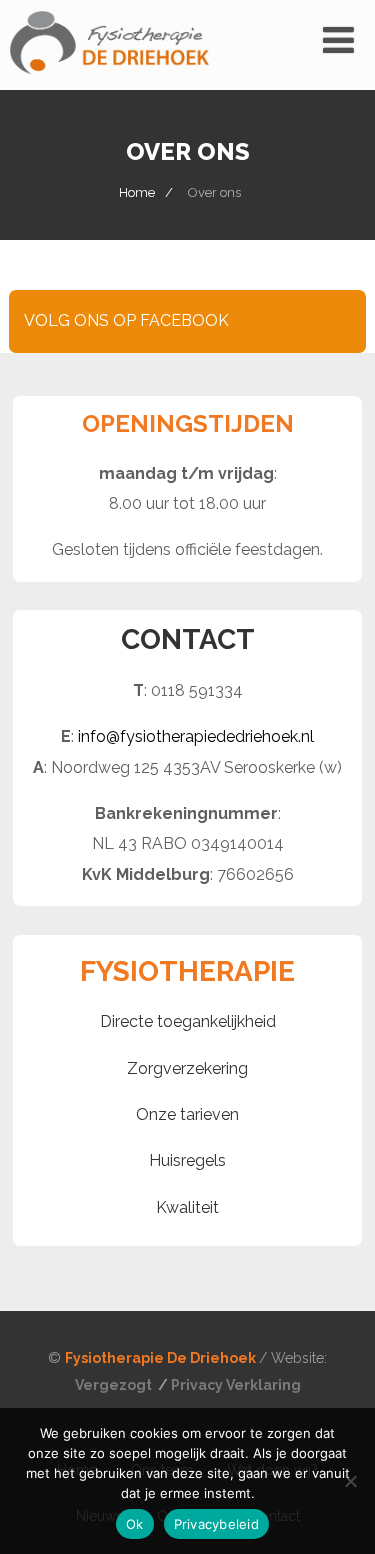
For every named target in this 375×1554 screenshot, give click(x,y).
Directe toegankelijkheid (188, 1021)
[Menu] (338, 40)
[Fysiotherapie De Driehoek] (109, 80)
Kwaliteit (187, 1207)
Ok (135, 1524)
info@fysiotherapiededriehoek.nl (196, 736)
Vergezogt (115, 1385)
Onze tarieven (187, 1114)
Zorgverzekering (187, 1068)
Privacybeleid (216, 1524)
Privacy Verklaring (236, 1385)
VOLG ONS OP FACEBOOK (126, 320)
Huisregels (187, 1160)
